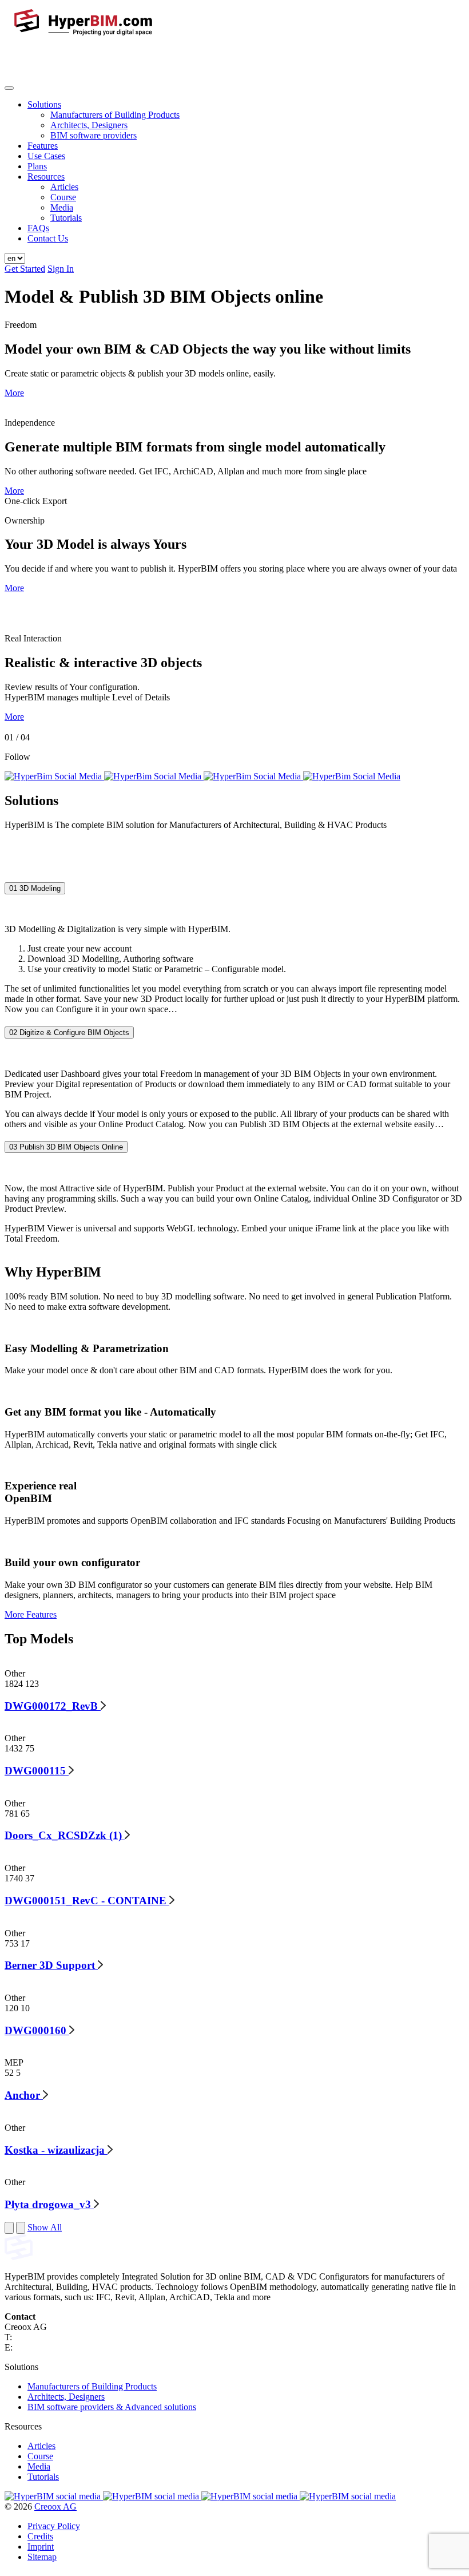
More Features (31, 1614)
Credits (40, 2536)
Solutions (44, 104)
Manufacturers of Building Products (115, 115)
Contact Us (48, 238)
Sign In (61, 269)
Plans (37, 166)
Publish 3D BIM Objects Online (66, 1148)
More (14, 393)
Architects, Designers (89, 125)
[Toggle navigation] (9, 88)
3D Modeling (35, 888)
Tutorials (66, 218)
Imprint (41, 2547)
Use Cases (46, 156)
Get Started (25, 269)
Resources (46, 177)
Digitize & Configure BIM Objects (69, 1033)
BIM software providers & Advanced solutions (112, 2407)
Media (62, 207)
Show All (45, 2227)
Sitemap (42, 2557)
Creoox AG (55, 2506)
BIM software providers (94, 135)
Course (63, 197)
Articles (64, 187)
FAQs (38, 228)
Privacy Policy (54, 2526)
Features (43, 146)
